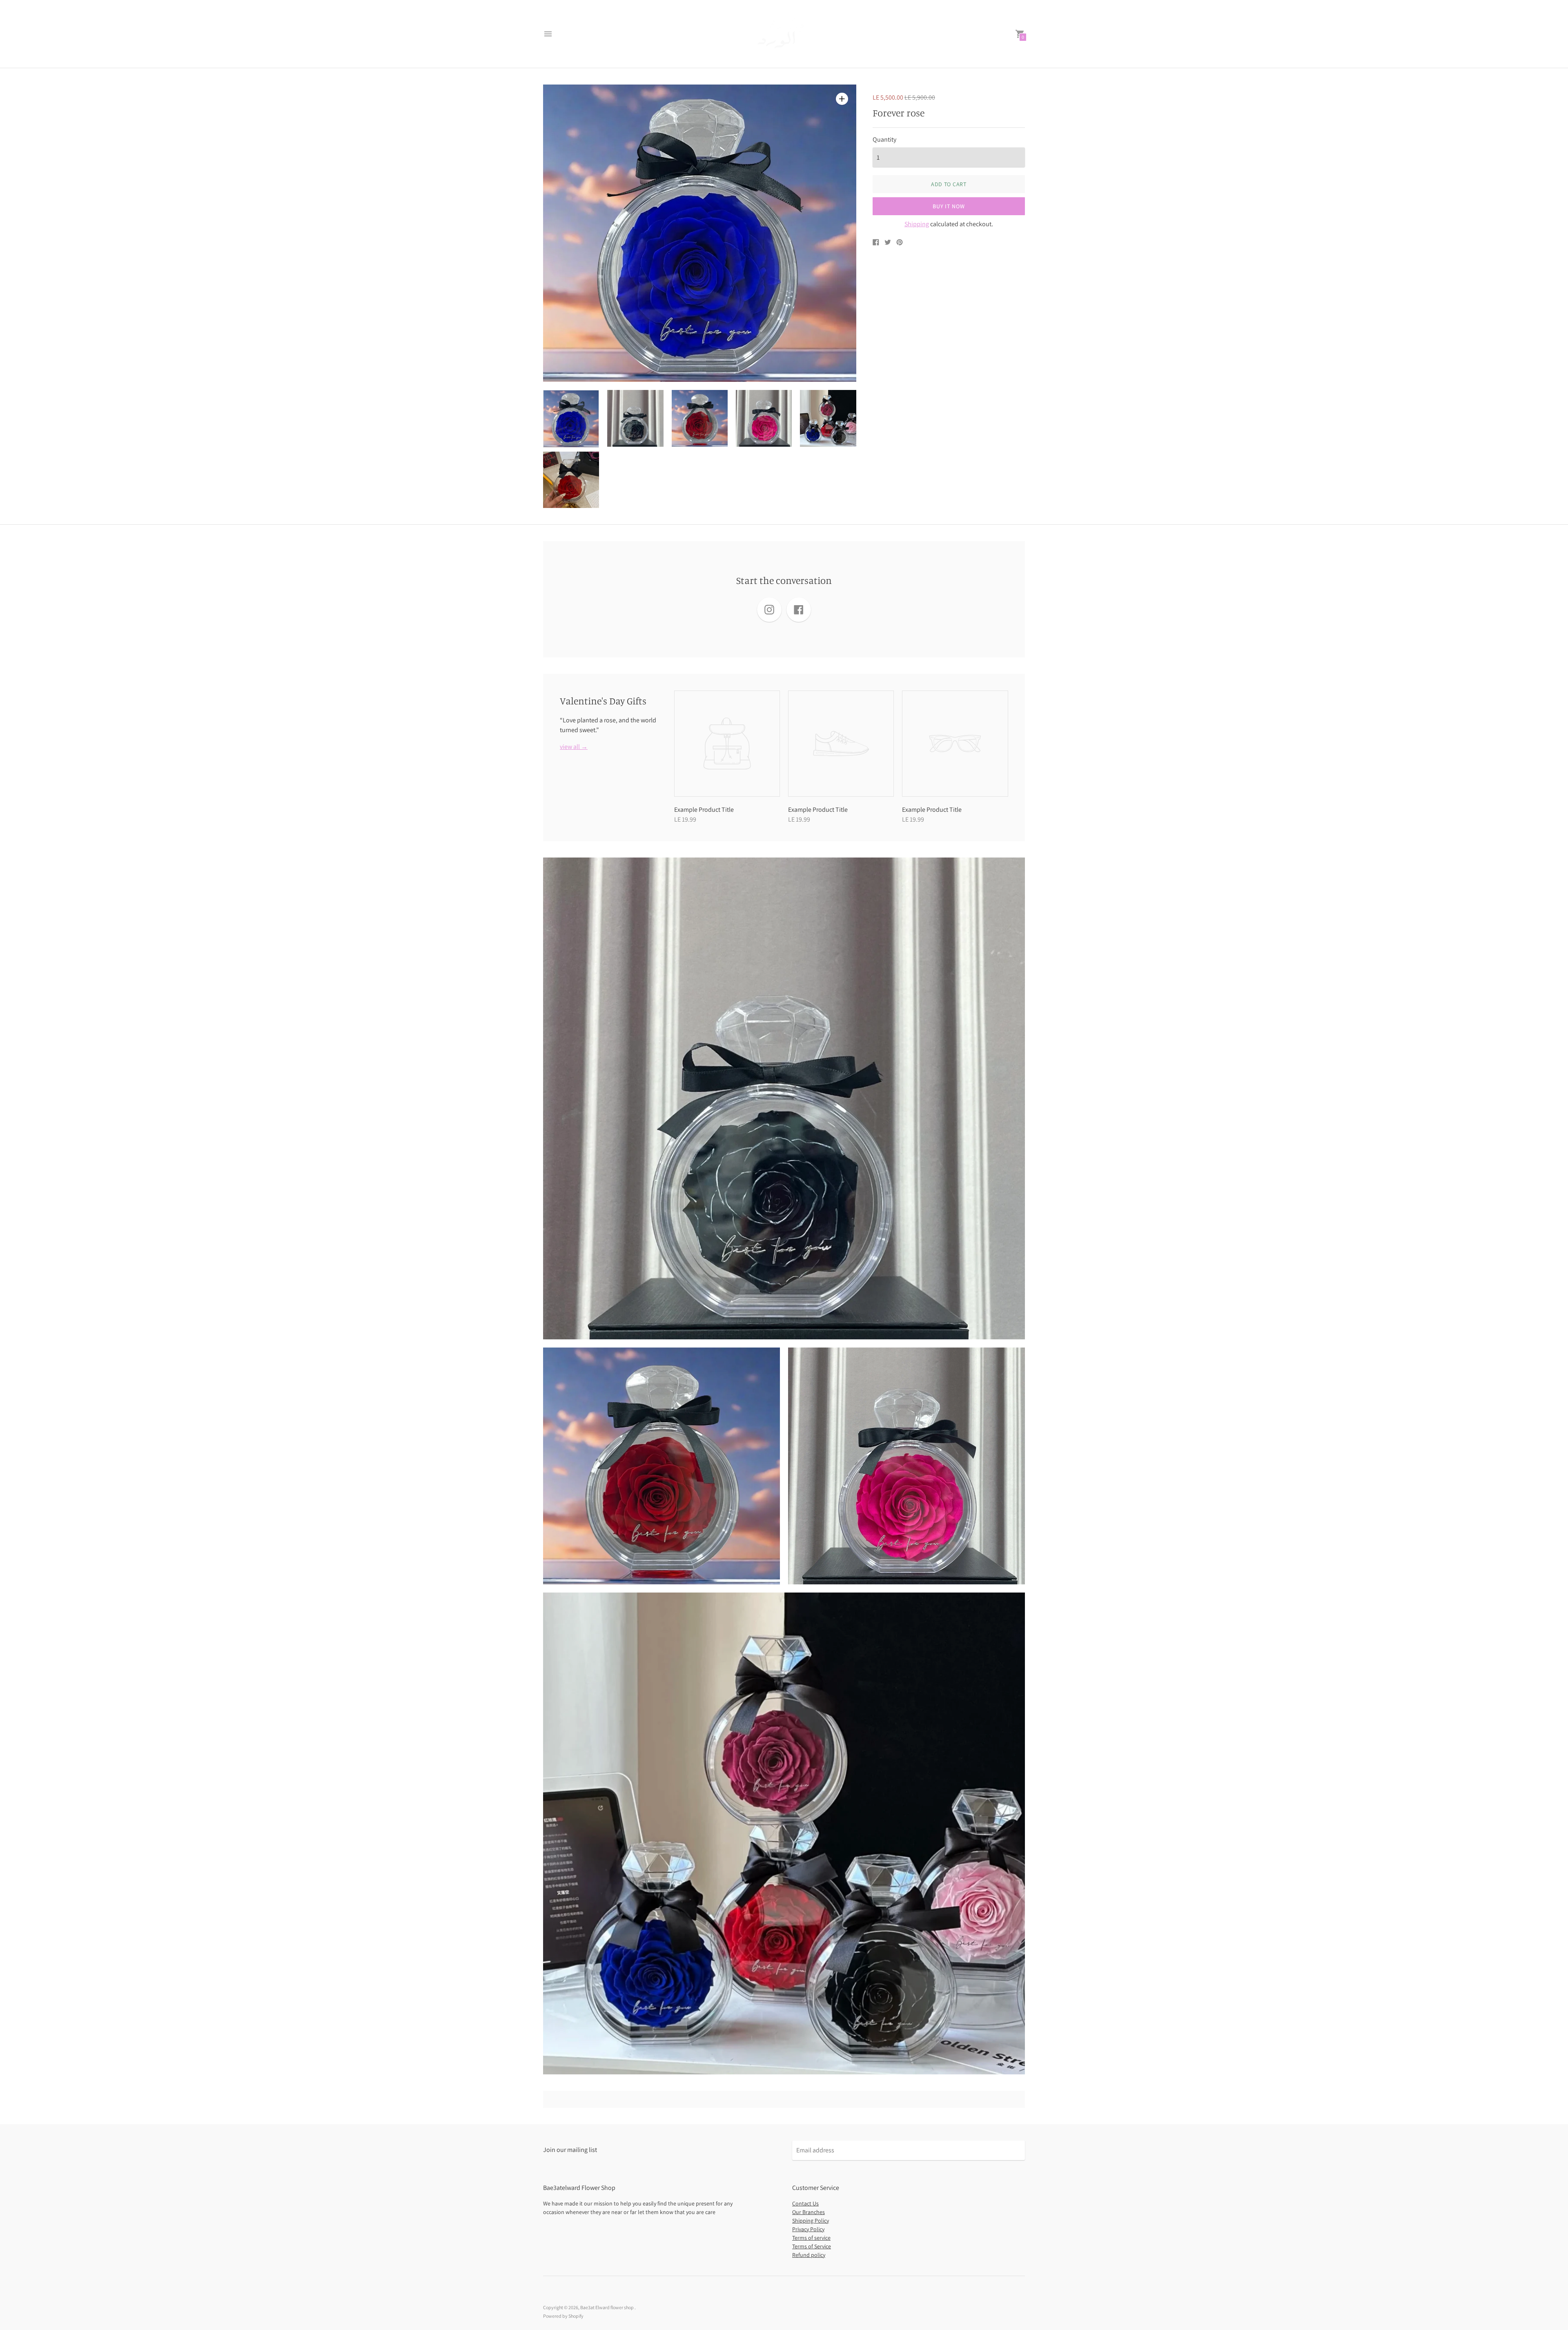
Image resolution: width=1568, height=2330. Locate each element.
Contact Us (805, 2203)
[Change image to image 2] (635, 418)
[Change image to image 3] (700, 418)
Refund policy (809, 2255)
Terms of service (811, 2238)
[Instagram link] (769, 610)
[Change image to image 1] (571, 419)
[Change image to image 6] (571, 480)
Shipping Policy (811, 2221)
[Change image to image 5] (828, 418)
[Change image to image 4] (764, 418)
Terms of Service (812, 2246)
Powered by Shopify (563, 2316)
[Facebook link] (799, 610)
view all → (574, 747)
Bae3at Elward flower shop (607, 2307)
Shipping (917, 224)
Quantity (884, 140)
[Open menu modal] (548, 34)
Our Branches (808, 2212)
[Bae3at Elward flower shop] (782, 34)
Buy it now (949, 206)
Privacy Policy (808, 2229)
